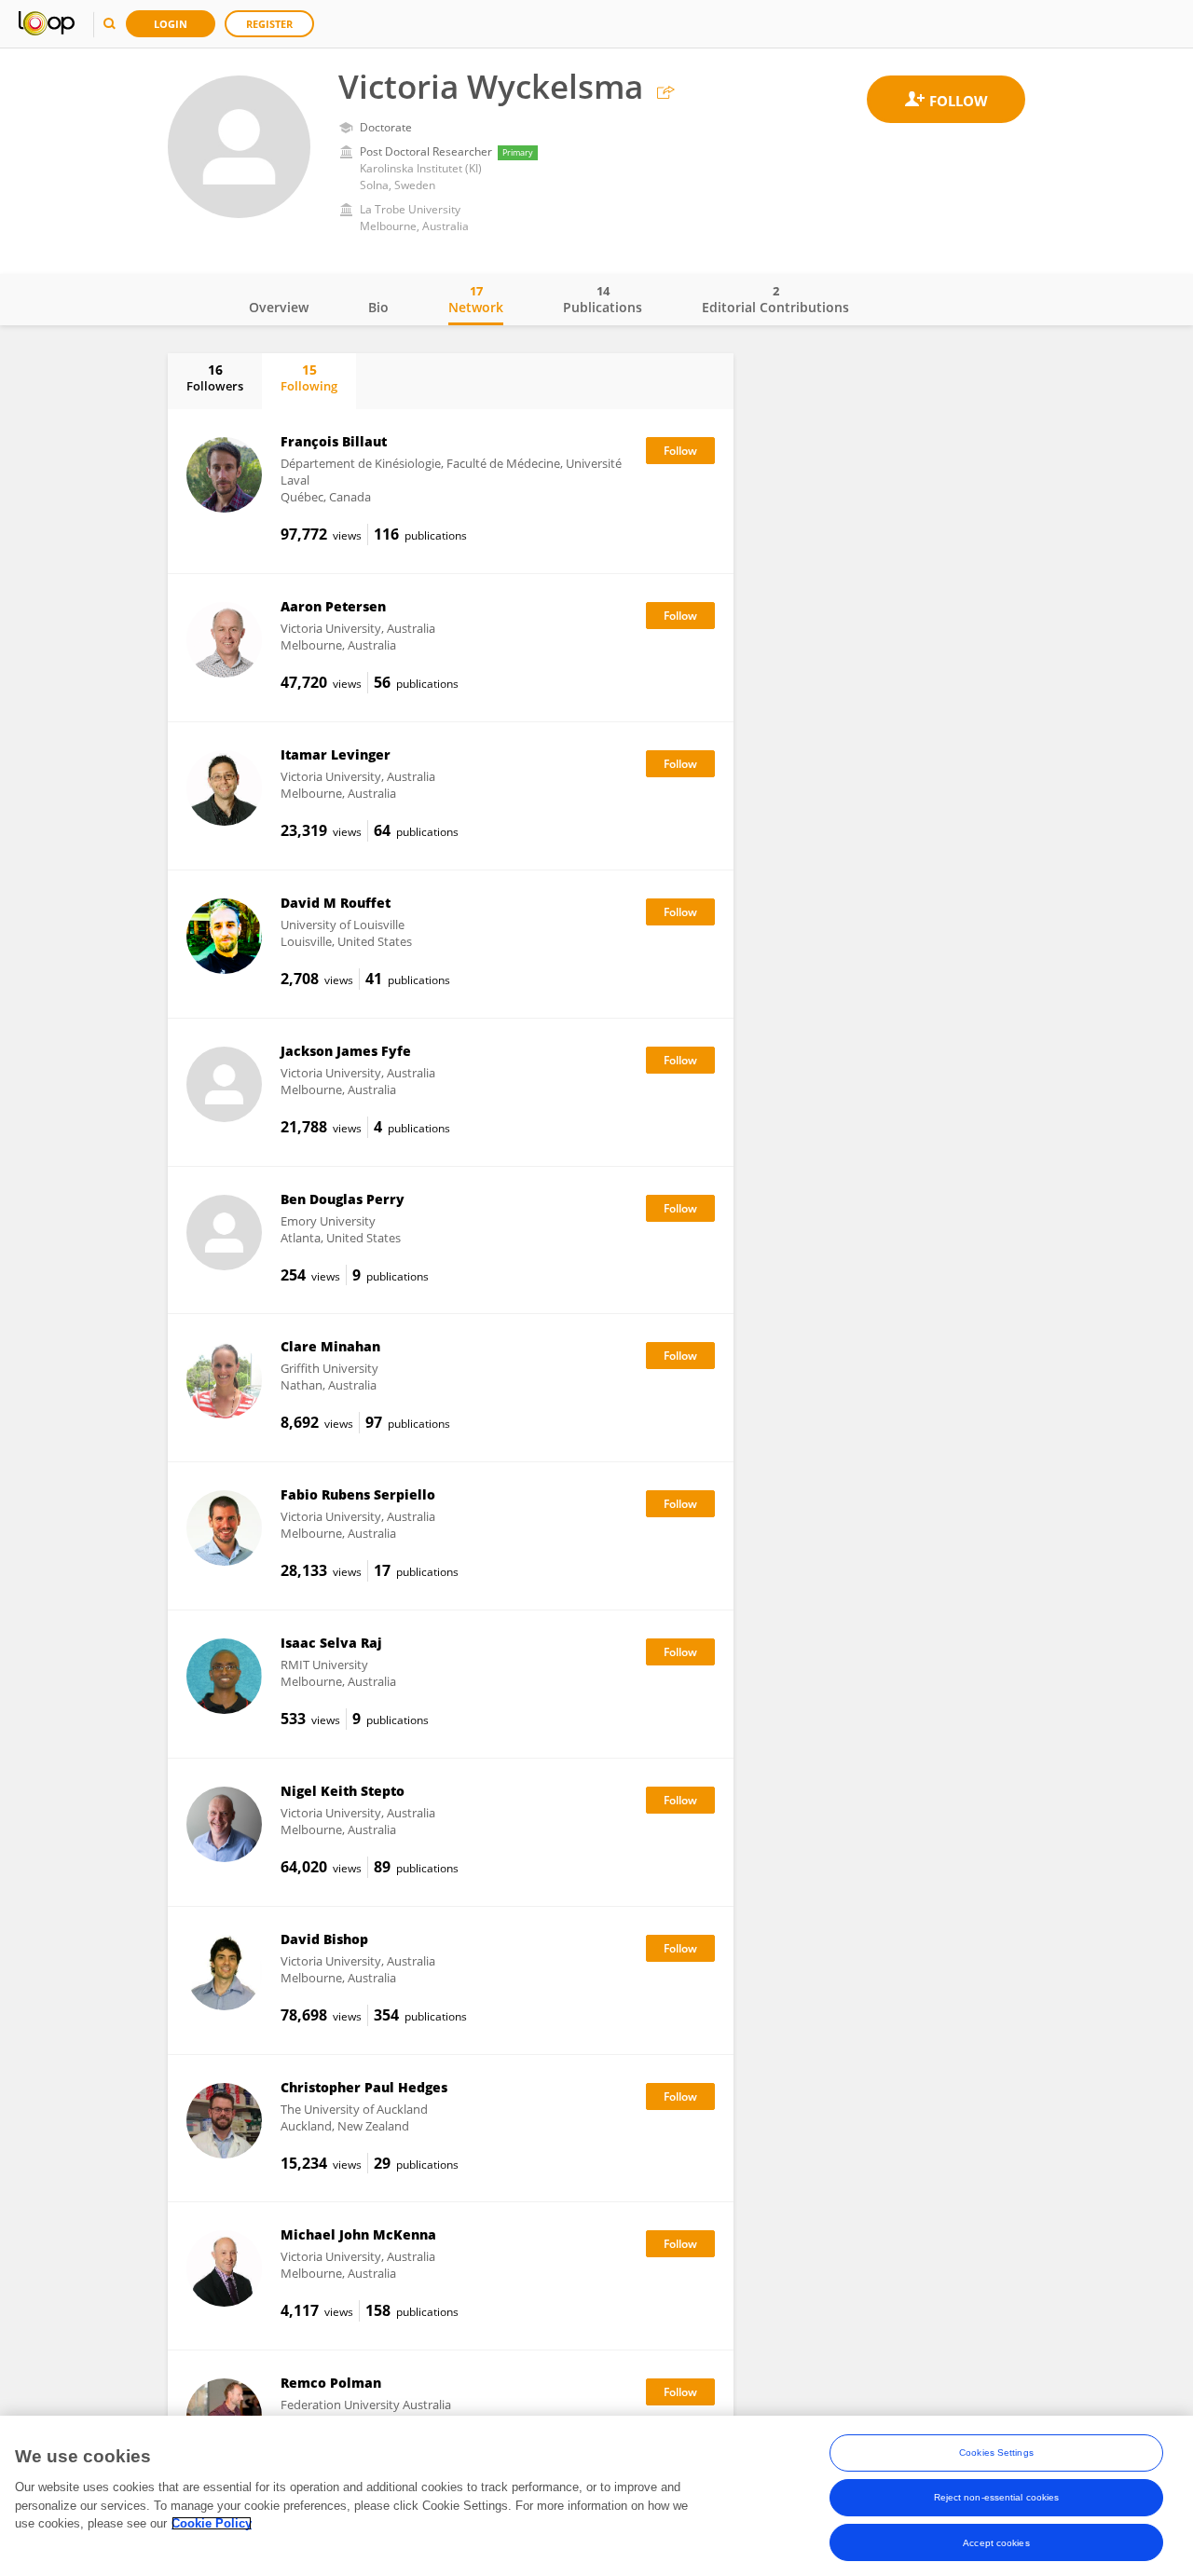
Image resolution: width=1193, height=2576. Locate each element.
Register (269, 24)
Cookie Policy (212, 2523)
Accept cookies (996, 2542)
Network (476, 299)
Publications (603, 299)
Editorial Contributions (775, 299)
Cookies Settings (996, 2453)
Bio (378, 307)
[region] (596, 2496)
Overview (279, 307)
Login (171, 24)
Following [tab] (309, 377)
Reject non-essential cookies (997, 2497)
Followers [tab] (215, 377)
